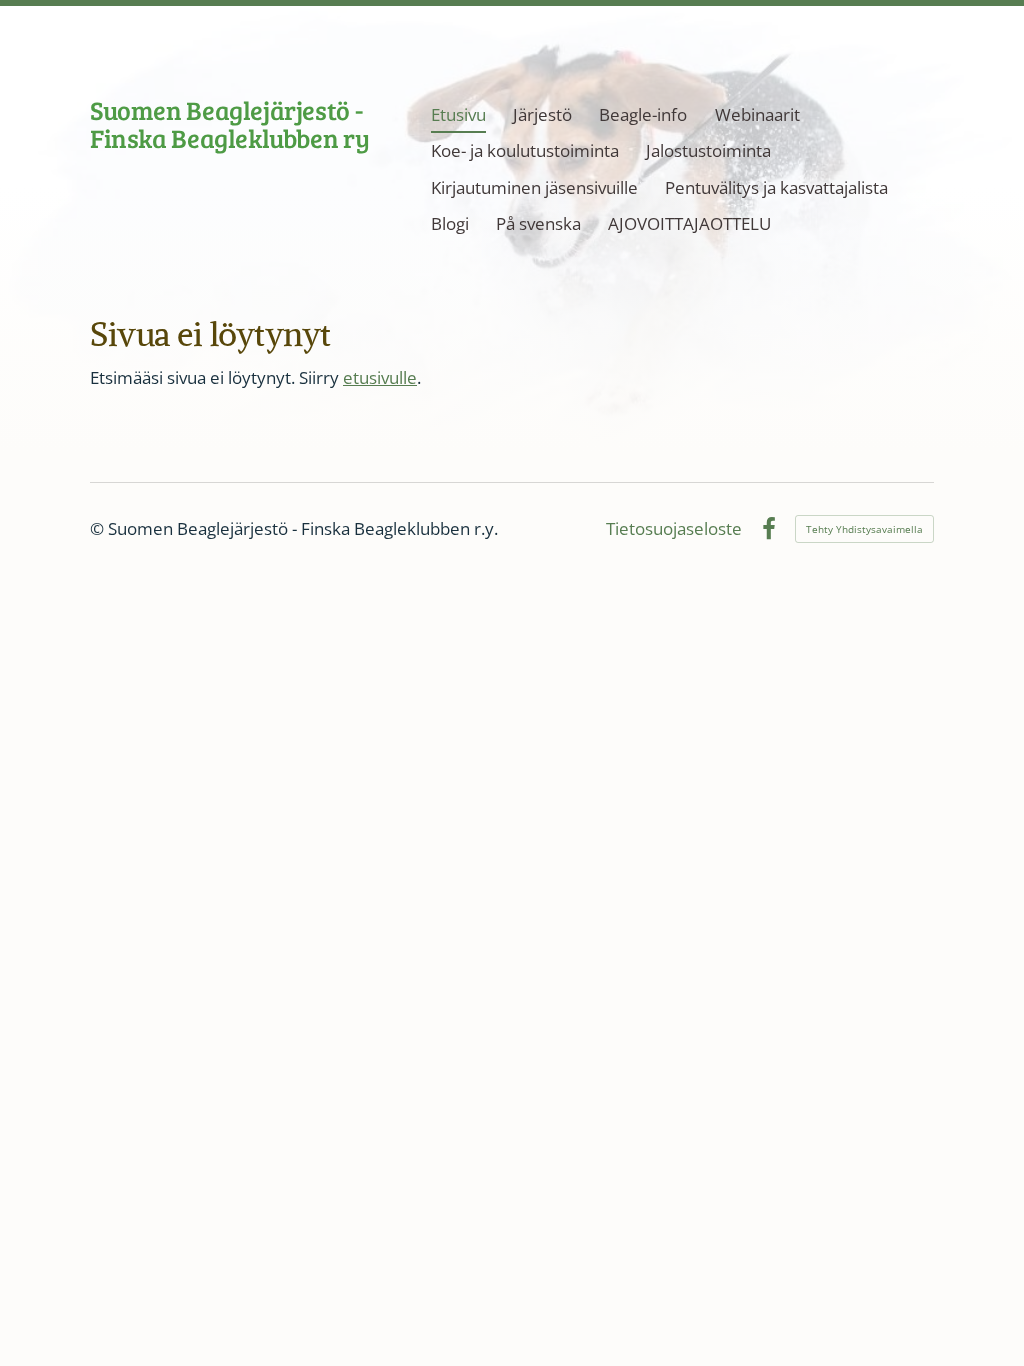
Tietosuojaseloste (674, 528)
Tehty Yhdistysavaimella (864, 529)
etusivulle (380, 377)
